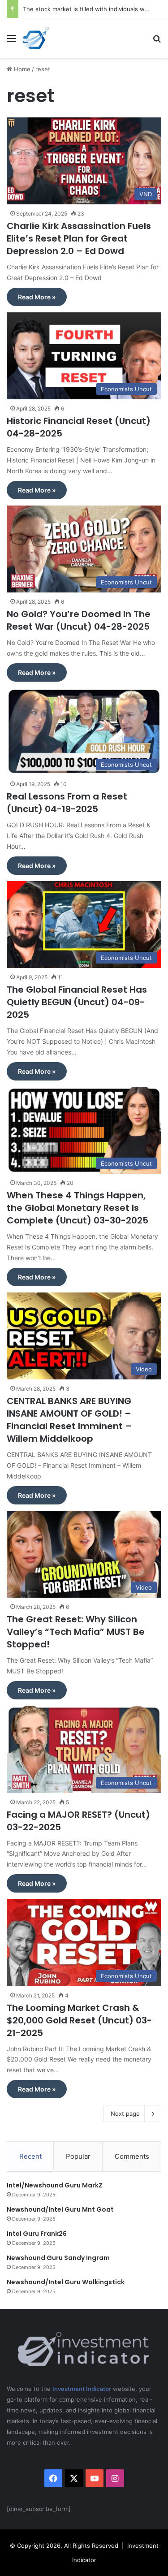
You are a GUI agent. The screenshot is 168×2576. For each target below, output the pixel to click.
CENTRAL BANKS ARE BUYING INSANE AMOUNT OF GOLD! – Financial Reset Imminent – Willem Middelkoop (69, 1420)
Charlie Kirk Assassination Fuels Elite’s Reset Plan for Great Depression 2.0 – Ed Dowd (79, 238)
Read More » (37, 297)
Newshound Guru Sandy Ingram (58, 2258)
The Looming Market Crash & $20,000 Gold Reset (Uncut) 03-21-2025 (79, 2020)
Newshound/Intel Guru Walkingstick (66, 2282)
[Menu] (11, 41)
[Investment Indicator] (36, 38)
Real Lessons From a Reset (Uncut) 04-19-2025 (67, 803)
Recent (30, 2156)
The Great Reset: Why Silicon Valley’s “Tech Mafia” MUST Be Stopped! (76, 1632)
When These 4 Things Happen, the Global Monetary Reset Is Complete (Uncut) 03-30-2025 (78, 1208)
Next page (125, 2114)
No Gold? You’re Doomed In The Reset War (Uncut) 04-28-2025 (79, 620)
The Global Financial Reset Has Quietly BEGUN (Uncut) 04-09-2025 (77, 1002)
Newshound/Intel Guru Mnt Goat (60, 2209)
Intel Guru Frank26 (37, 2234)
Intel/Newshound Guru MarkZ (55, 2185)
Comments (132, 2156)
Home (21, 69)
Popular (78, 2156)
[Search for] (157, 41)
